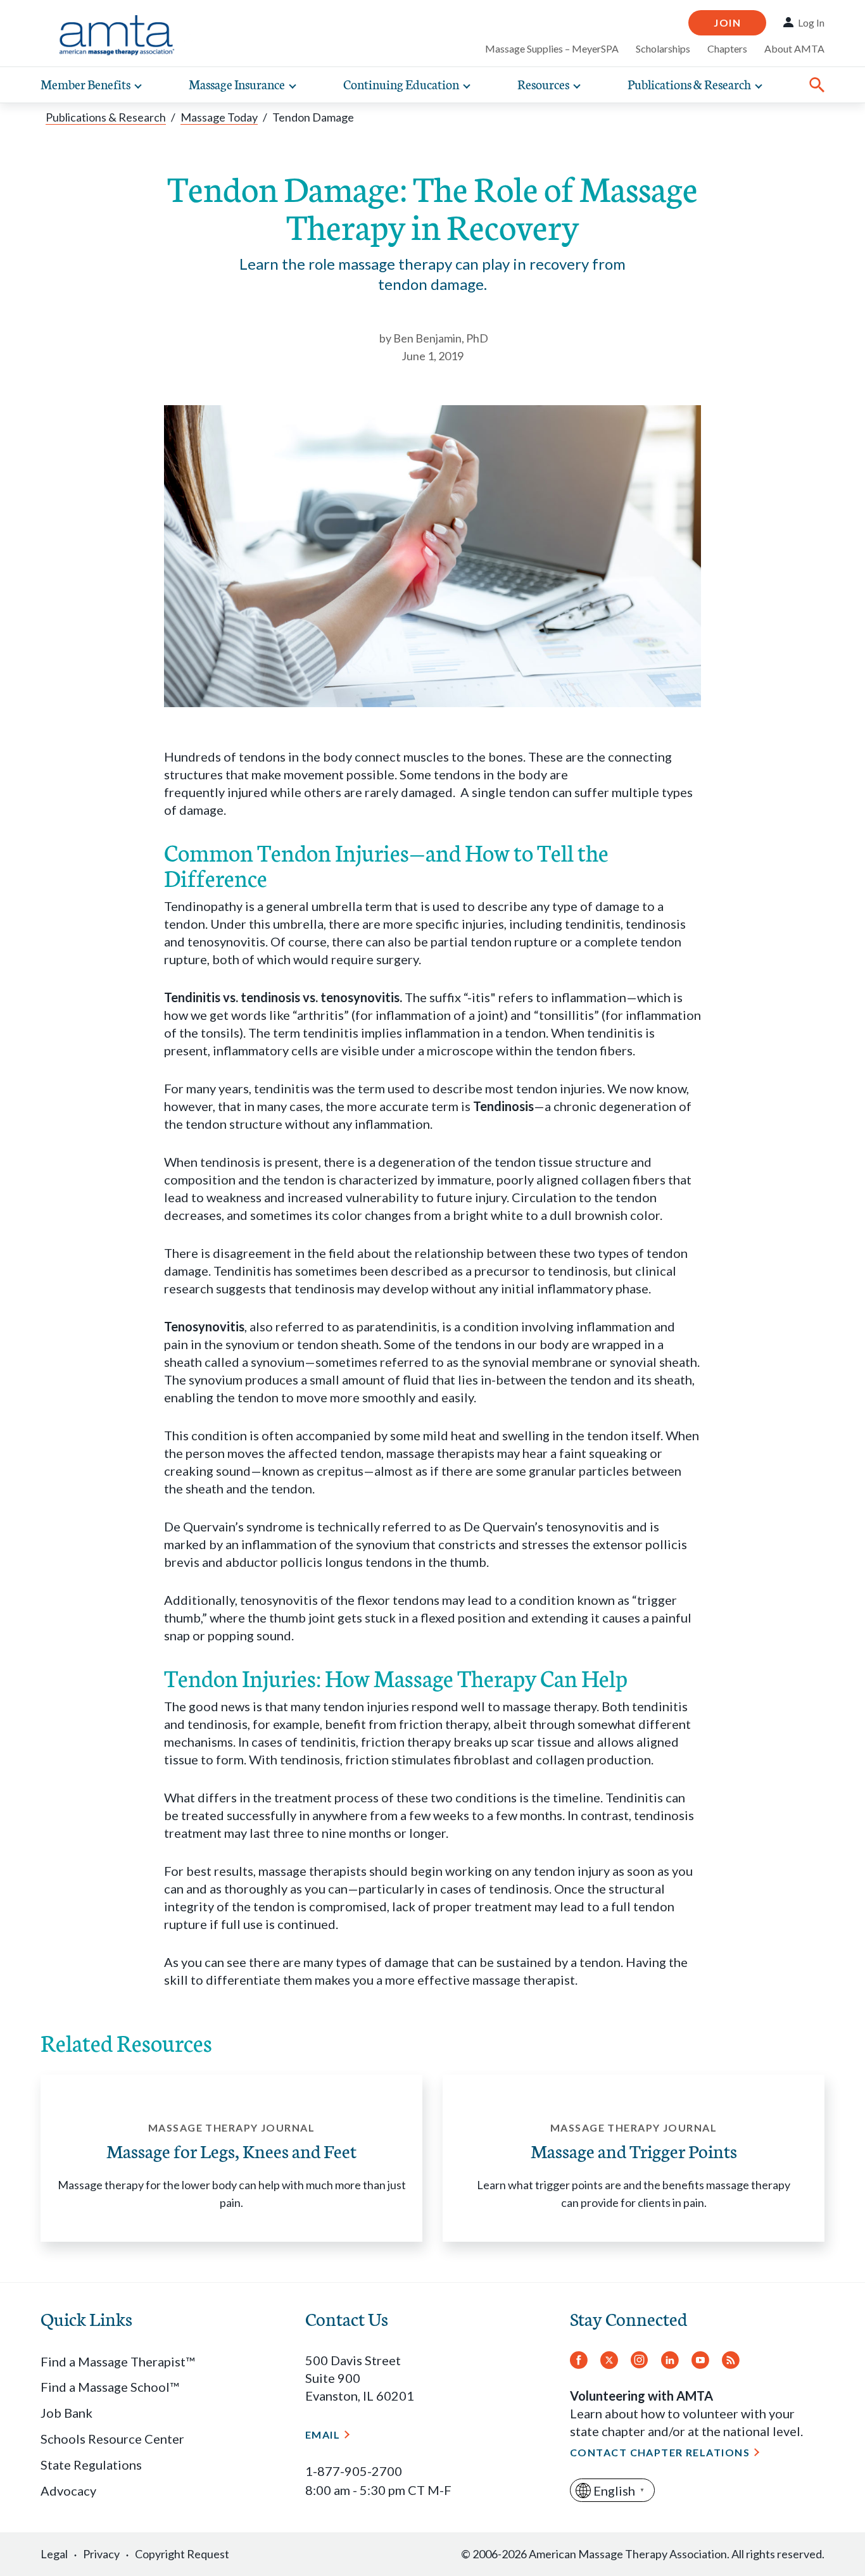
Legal (54, 2554)
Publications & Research (106, 117)
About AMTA (794, 48)
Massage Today (219, 117)
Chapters (727, 48)
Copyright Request (182, 2554)
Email (323, 2435)
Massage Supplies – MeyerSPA (552, 48)
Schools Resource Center (112, 2439)
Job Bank (66, 2413)
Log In (811, 23)
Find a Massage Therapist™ (117, 2361)
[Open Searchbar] (817, 85)
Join (727, 22)
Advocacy (68, 2491)
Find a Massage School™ (110, 2387)
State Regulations (91, 2465)
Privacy (101, 2554)
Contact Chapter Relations (660, 2452)
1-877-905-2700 (354, 2471)
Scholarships (663, 48)
